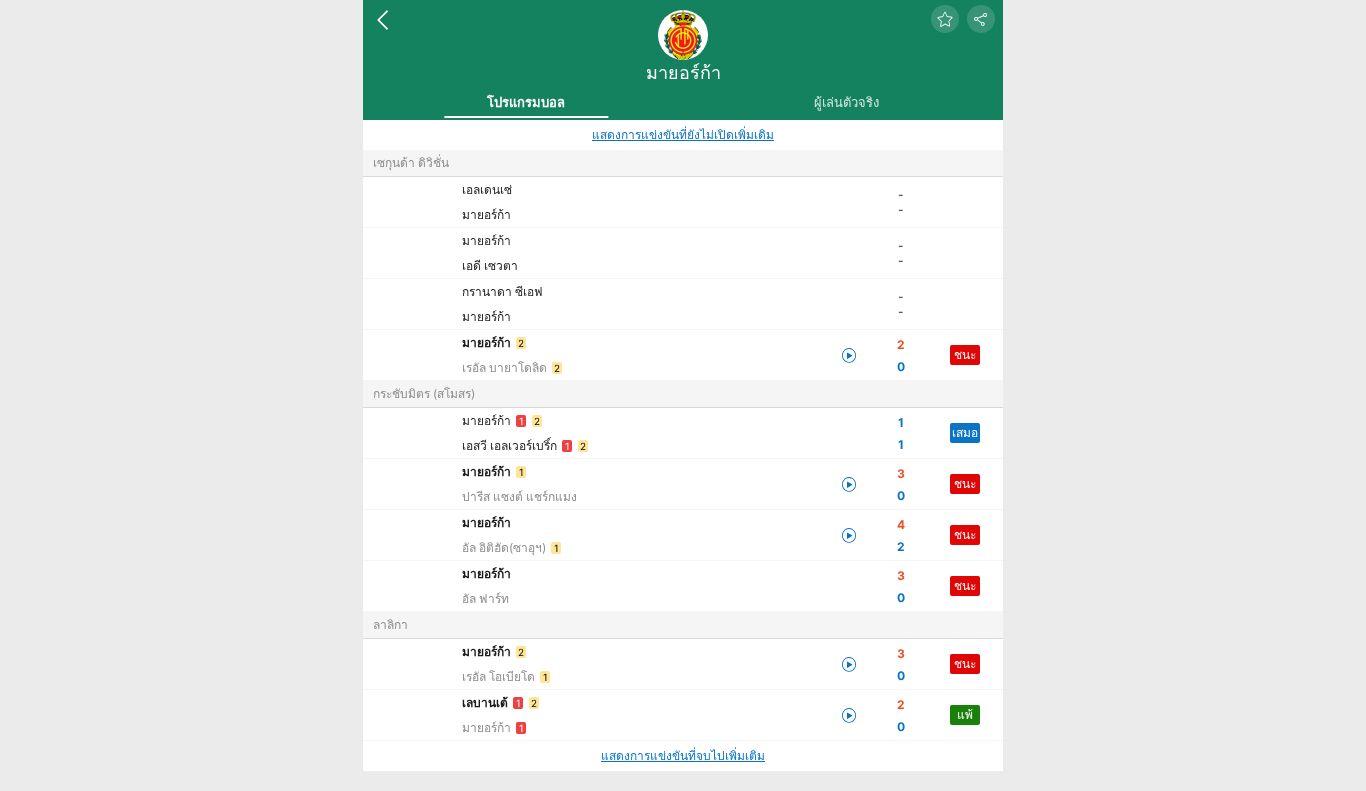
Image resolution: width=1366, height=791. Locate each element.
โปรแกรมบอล (526, 102)
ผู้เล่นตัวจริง (846, 102)
